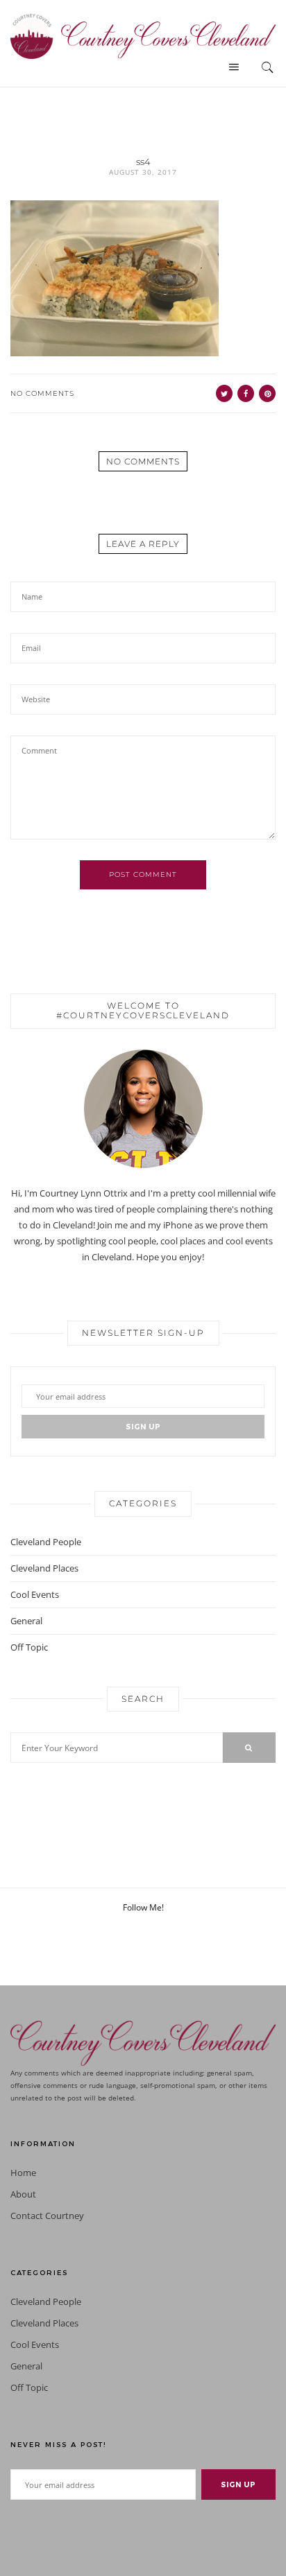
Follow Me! (143, 1907)
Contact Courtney (47, 2216)
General (26, 1621)
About (23, 2194)
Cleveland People (46, 1542)
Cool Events (35, 1594)
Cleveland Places (44, 1568)
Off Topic (29, 1647)
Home (23, 2173)
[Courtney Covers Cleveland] (143, 35)
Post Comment (143, 874)
